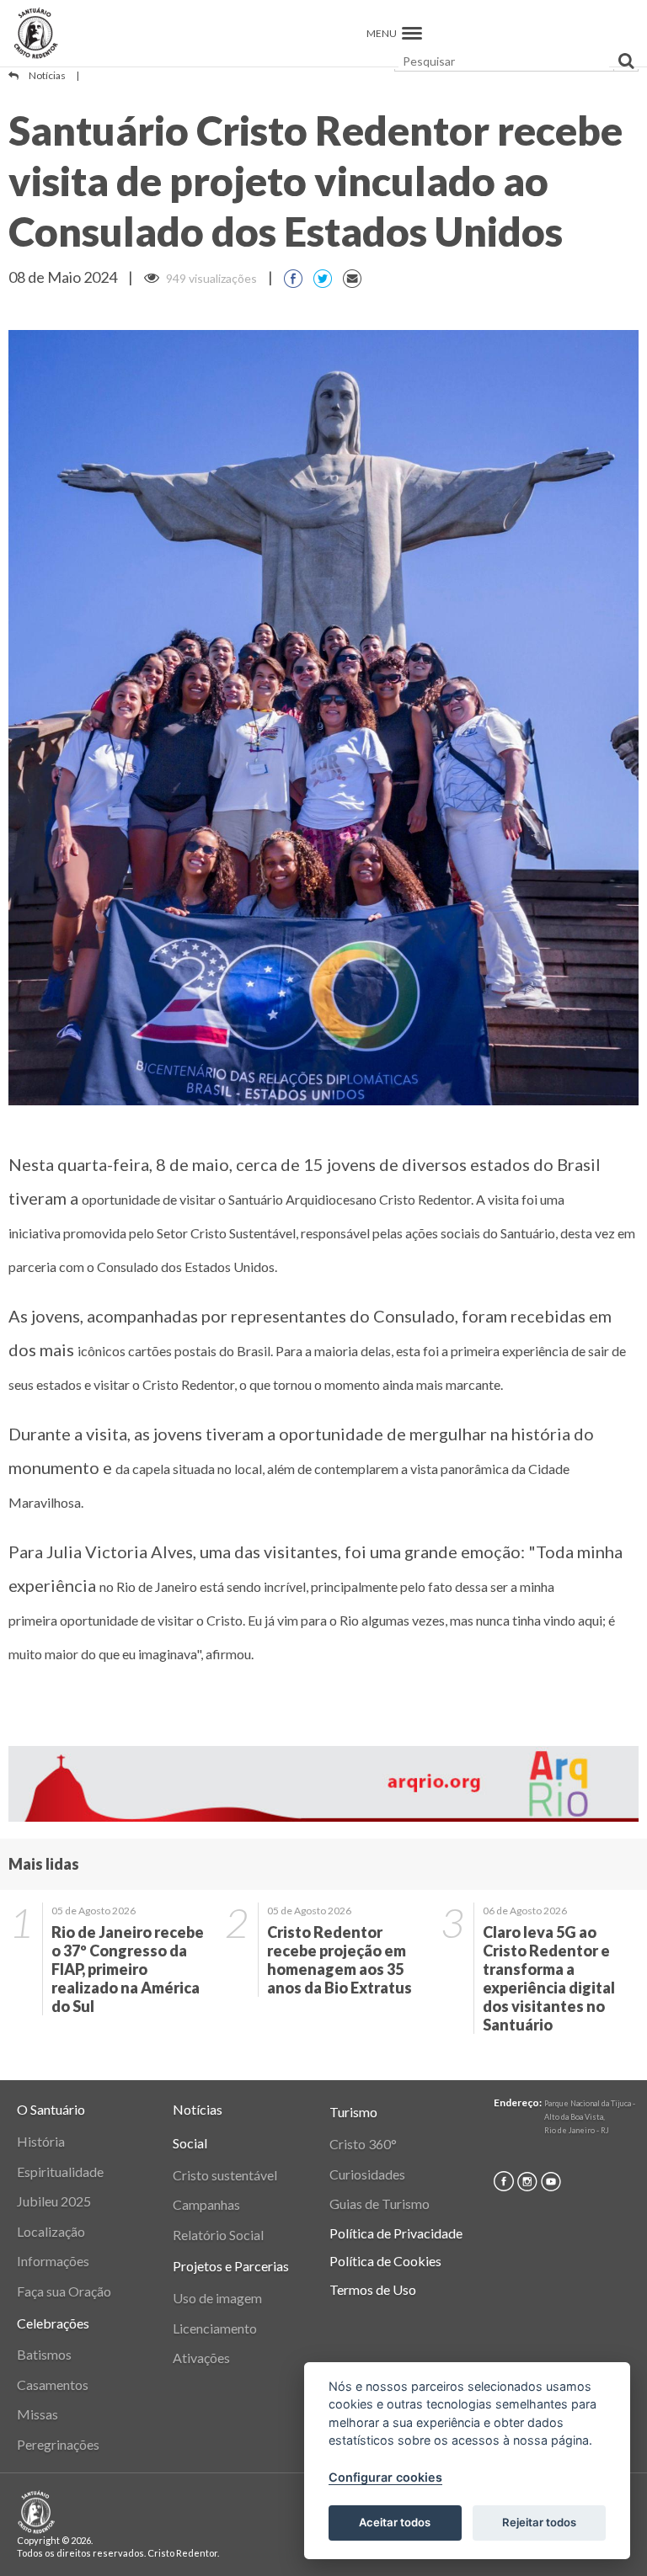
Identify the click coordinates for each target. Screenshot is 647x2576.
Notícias (47, 75)
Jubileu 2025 (54, 2201)
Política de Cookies (385, 2261)
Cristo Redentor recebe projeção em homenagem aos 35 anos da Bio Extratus (340, 1960)
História (41, 2141)
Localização (51, 2231)
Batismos (44, 2354)
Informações (53, 2261)
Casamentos (53, 2384)
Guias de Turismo (380, 2203)
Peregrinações (58, 2444)
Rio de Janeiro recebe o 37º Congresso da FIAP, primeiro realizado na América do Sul (128, 1969)
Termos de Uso (373, 2289)
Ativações (201, 2358)
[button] (412, 33)
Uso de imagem (217, 2298)
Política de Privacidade (396, 2233)
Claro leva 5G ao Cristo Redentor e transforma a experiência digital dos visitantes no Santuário (549, 1978)
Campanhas (206, 2204)
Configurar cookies (385, 2477)
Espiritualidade (60, 2172)
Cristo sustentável (225, 2175)
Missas (37, 2414)
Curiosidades (367, 2174)
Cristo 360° (363, 2144)
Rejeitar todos (539, 2522)
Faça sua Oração (64, 2291)
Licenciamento (215, 2328)
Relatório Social (218, 2235)
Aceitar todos (395, 2522)
